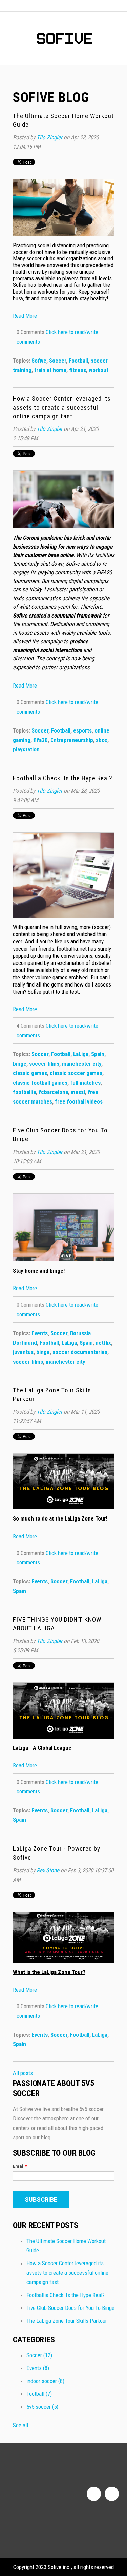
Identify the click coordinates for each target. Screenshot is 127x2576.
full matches (85, 1083)
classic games (30, 1073)
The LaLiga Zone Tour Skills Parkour (67, 2321)
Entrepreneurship (72, 740)
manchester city (82, 1064)
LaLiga (81, 1054)
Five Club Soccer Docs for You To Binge (70, 2308)
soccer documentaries (80, 1352)
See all (20, 2425)
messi (78, 1092)
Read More (25, 316)
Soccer (58, 361)
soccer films (44, 1064)
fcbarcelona (53, 1092)
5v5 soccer (42, 2407)
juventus (23, 1352)
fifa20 (40, 740)
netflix (103, 1343)
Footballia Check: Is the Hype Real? (62, 778)
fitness (78, 370)
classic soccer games (76, 1073)
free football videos (79, 1101)
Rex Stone (48, 1870)
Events (40, 1333)
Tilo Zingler (49, 137)
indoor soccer (45, 2381)
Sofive (39, 361)
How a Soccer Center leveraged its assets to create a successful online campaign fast (62, 407)
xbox (102, 740)
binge (20, 1064)
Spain (98, 1054)
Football (78, 361)
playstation (26, 749)
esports (82, 730)
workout (99, 370)
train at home (50, 370)
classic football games (40, 1083)
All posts (23, 2073)
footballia (24, 1092)
